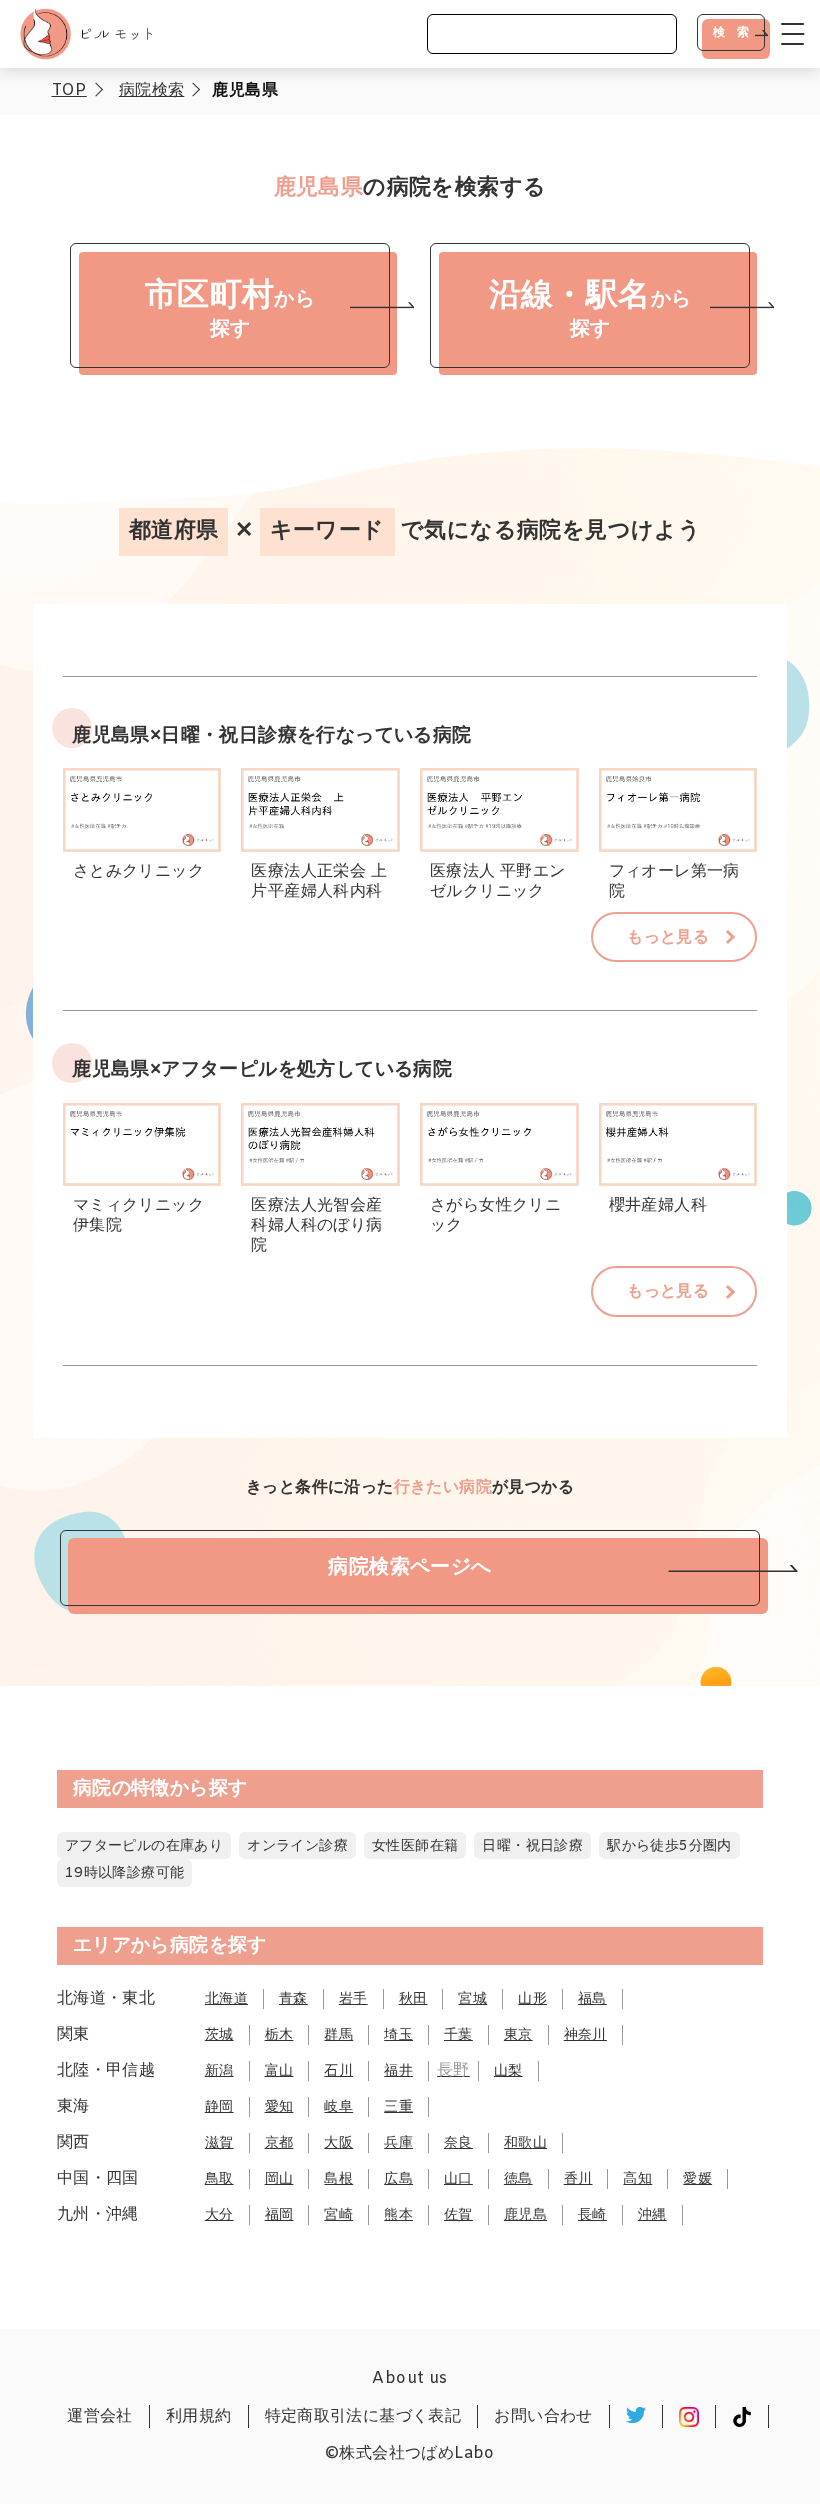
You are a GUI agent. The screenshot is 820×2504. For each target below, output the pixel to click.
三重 (398, 2107)
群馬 (338, 2035)
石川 (338, 2071)
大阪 (338, 2143)
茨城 (219, 2035)
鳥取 (219, 2179)
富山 (279, 2071)
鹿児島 (525, 2215)
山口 (458, 2179)
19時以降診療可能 (125, 1873)
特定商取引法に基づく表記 (363, 2416)
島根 (338, 2179)
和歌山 (525, 2143)
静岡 (219, 2107)
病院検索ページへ (409, 1567)
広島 (398, 2179)
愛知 (279, 2107)
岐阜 (338, 2107)
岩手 (353, 1999)
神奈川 (585, 2035)
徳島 (518, 2179)
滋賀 (219, 2143)
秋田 (413, 1999)
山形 (532, 1999)
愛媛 (697, 2179)
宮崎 (338, 2215)
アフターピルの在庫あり (144, 1846)
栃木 (279, 2035)
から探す (230, 309)
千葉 (458, 2035)
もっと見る (668, 937)
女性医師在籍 (415, 1846)
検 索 (731, 32)
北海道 (226, 1999)
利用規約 (199, 2416)
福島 (592, 1999)
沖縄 (652, 2215)
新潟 (219, 2071)
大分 (219, 2215)
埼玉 (398, 2035)
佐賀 (458, 2215)
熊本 (398, 2215)
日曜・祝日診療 (532, 1846)
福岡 (279, 2215)
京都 (279, 2143)
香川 (578, 2179)
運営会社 (100, 2416)
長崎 (592, 2215)
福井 (398, 2071)
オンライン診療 (297, 1846)
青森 (293, 1999)
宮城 (472, 1999)
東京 (518, 2035)
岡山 (279, 2179)
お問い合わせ (543, 2416)
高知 (637, 2179)
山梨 (508, 2071)
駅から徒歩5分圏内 (669, 1846)
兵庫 (398, 2143)
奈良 (458, 2143)
